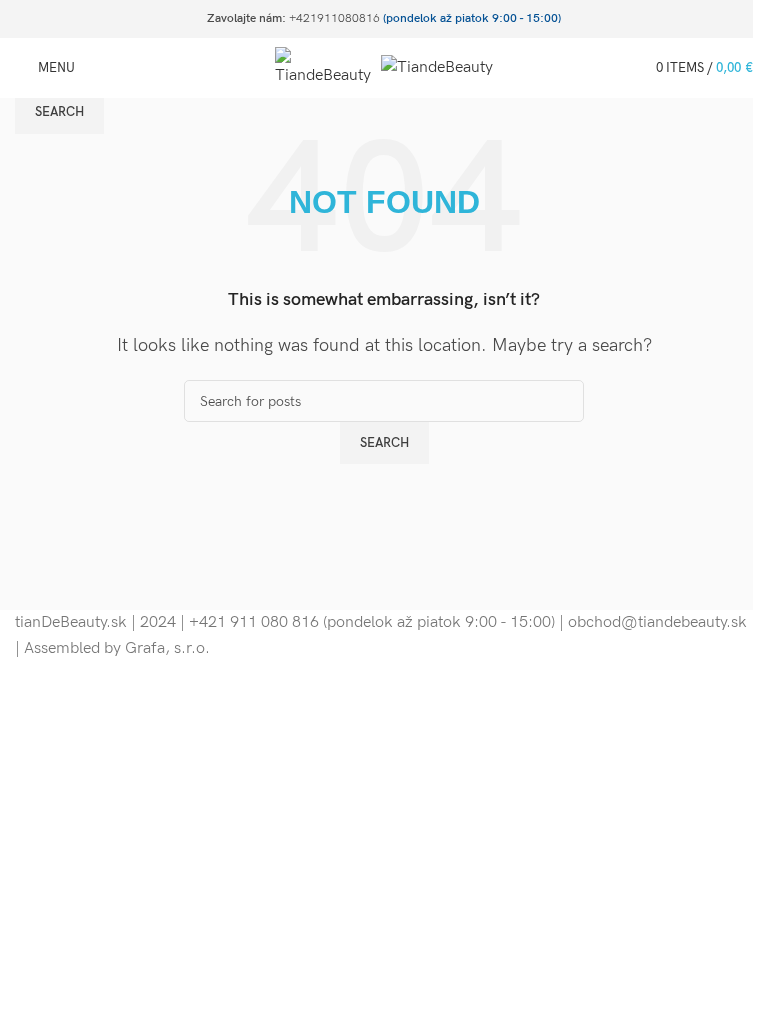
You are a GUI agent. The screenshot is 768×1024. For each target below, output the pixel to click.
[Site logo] (328, 67)
